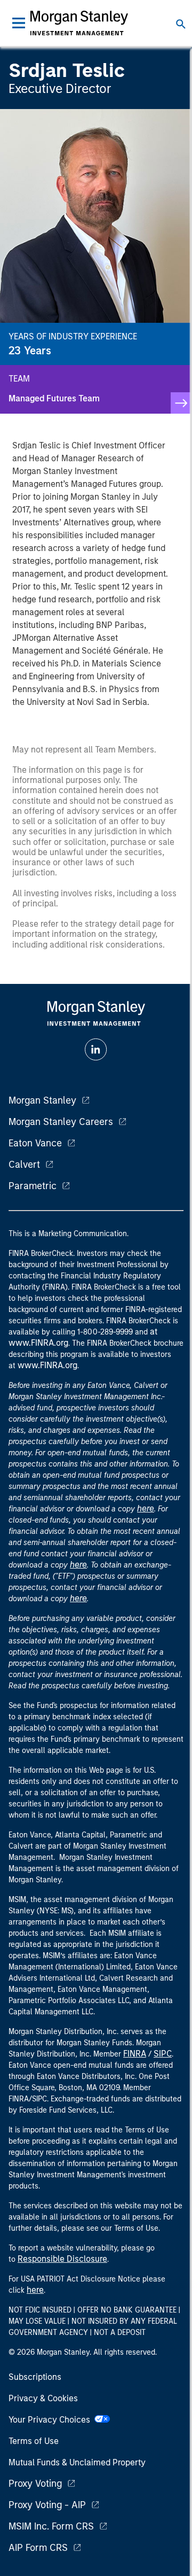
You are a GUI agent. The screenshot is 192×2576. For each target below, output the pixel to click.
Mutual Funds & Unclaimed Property (77, 2462)
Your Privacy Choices (51, 2420)
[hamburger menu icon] (19, 23)
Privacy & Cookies (43, 2398)
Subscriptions (35, 2377)
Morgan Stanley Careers (61, 1122)
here (146, 1508)
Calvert (24, 1165)
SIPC (163, 2054)
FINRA (135, 2054)
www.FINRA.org (47, 1365)
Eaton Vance (35, 1143)
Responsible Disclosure (62, 2259)
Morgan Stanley (42, 1100)
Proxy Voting (35, 2484)
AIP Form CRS (38, 2548)
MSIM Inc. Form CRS (51, 2526)
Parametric (33, 1186)
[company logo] (79, 23)
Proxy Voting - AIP (47, 2505)
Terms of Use (34, 2441)
